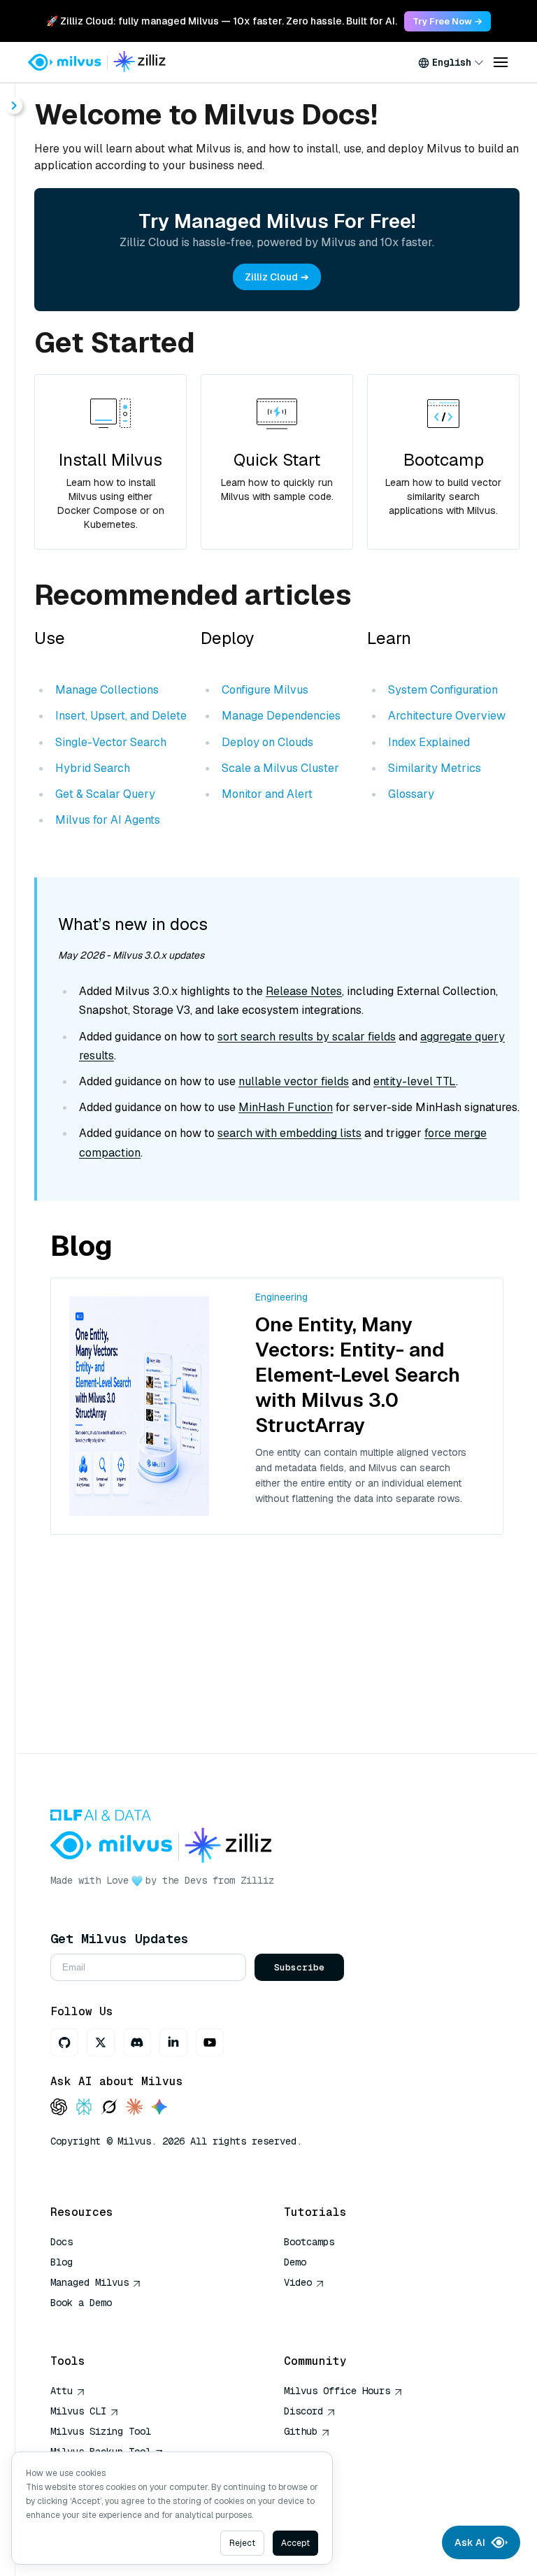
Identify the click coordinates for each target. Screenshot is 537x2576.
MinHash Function (286, 1107)
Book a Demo (81, 2303)
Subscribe (299, 1967)
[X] (101, 2042)
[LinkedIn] (173, 2042)
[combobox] (451, 62)
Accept (295, 2543)
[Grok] (109, 2108)
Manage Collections (107, 690)
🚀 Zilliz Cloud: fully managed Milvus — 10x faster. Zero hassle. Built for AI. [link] (222, 21)
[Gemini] (159, 2108)
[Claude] (134, 2108)
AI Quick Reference (101, 2323)
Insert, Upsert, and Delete (121, 716)
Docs (62, 2242)
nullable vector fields (294, 1081)
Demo (295, 2262)
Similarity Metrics (435, 768)
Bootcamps (309, 2242)
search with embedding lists (289, 1133)
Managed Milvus (89, 2282)
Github (301, 2431)
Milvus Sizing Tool (101, 2431)
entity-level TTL (415, 1081)
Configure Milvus (265, 690)
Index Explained (429, 742)
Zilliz (257, 1880)
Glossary (411, 794)
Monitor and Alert (267, 794)
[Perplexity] (84, 2108)
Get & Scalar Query (105, 794)
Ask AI (470, 2542)
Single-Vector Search (111, 742)
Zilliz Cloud (271, 277)
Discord (303, 2411)
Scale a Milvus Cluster (280, 768)
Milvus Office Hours (337, 2391)
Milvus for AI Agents (108, 820)
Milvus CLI (78, 2411)
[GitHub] (64, 2042)
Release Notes (304, 991)
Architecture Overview (447, 716)
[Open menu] (501, 62)
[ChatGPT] (59, 2108)
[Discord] (137, 2042)
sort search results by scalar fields (307, 1037)
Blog (62, 2262)
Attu (62, 2391)
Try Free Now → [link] (447, 21)
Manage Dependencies (281, 716)
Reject (242, 2543)
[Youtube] (210, 2042)
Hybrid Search (93, 768)
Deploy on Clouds (267, 742)
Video (298, 2282)
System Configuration (443, 690)
